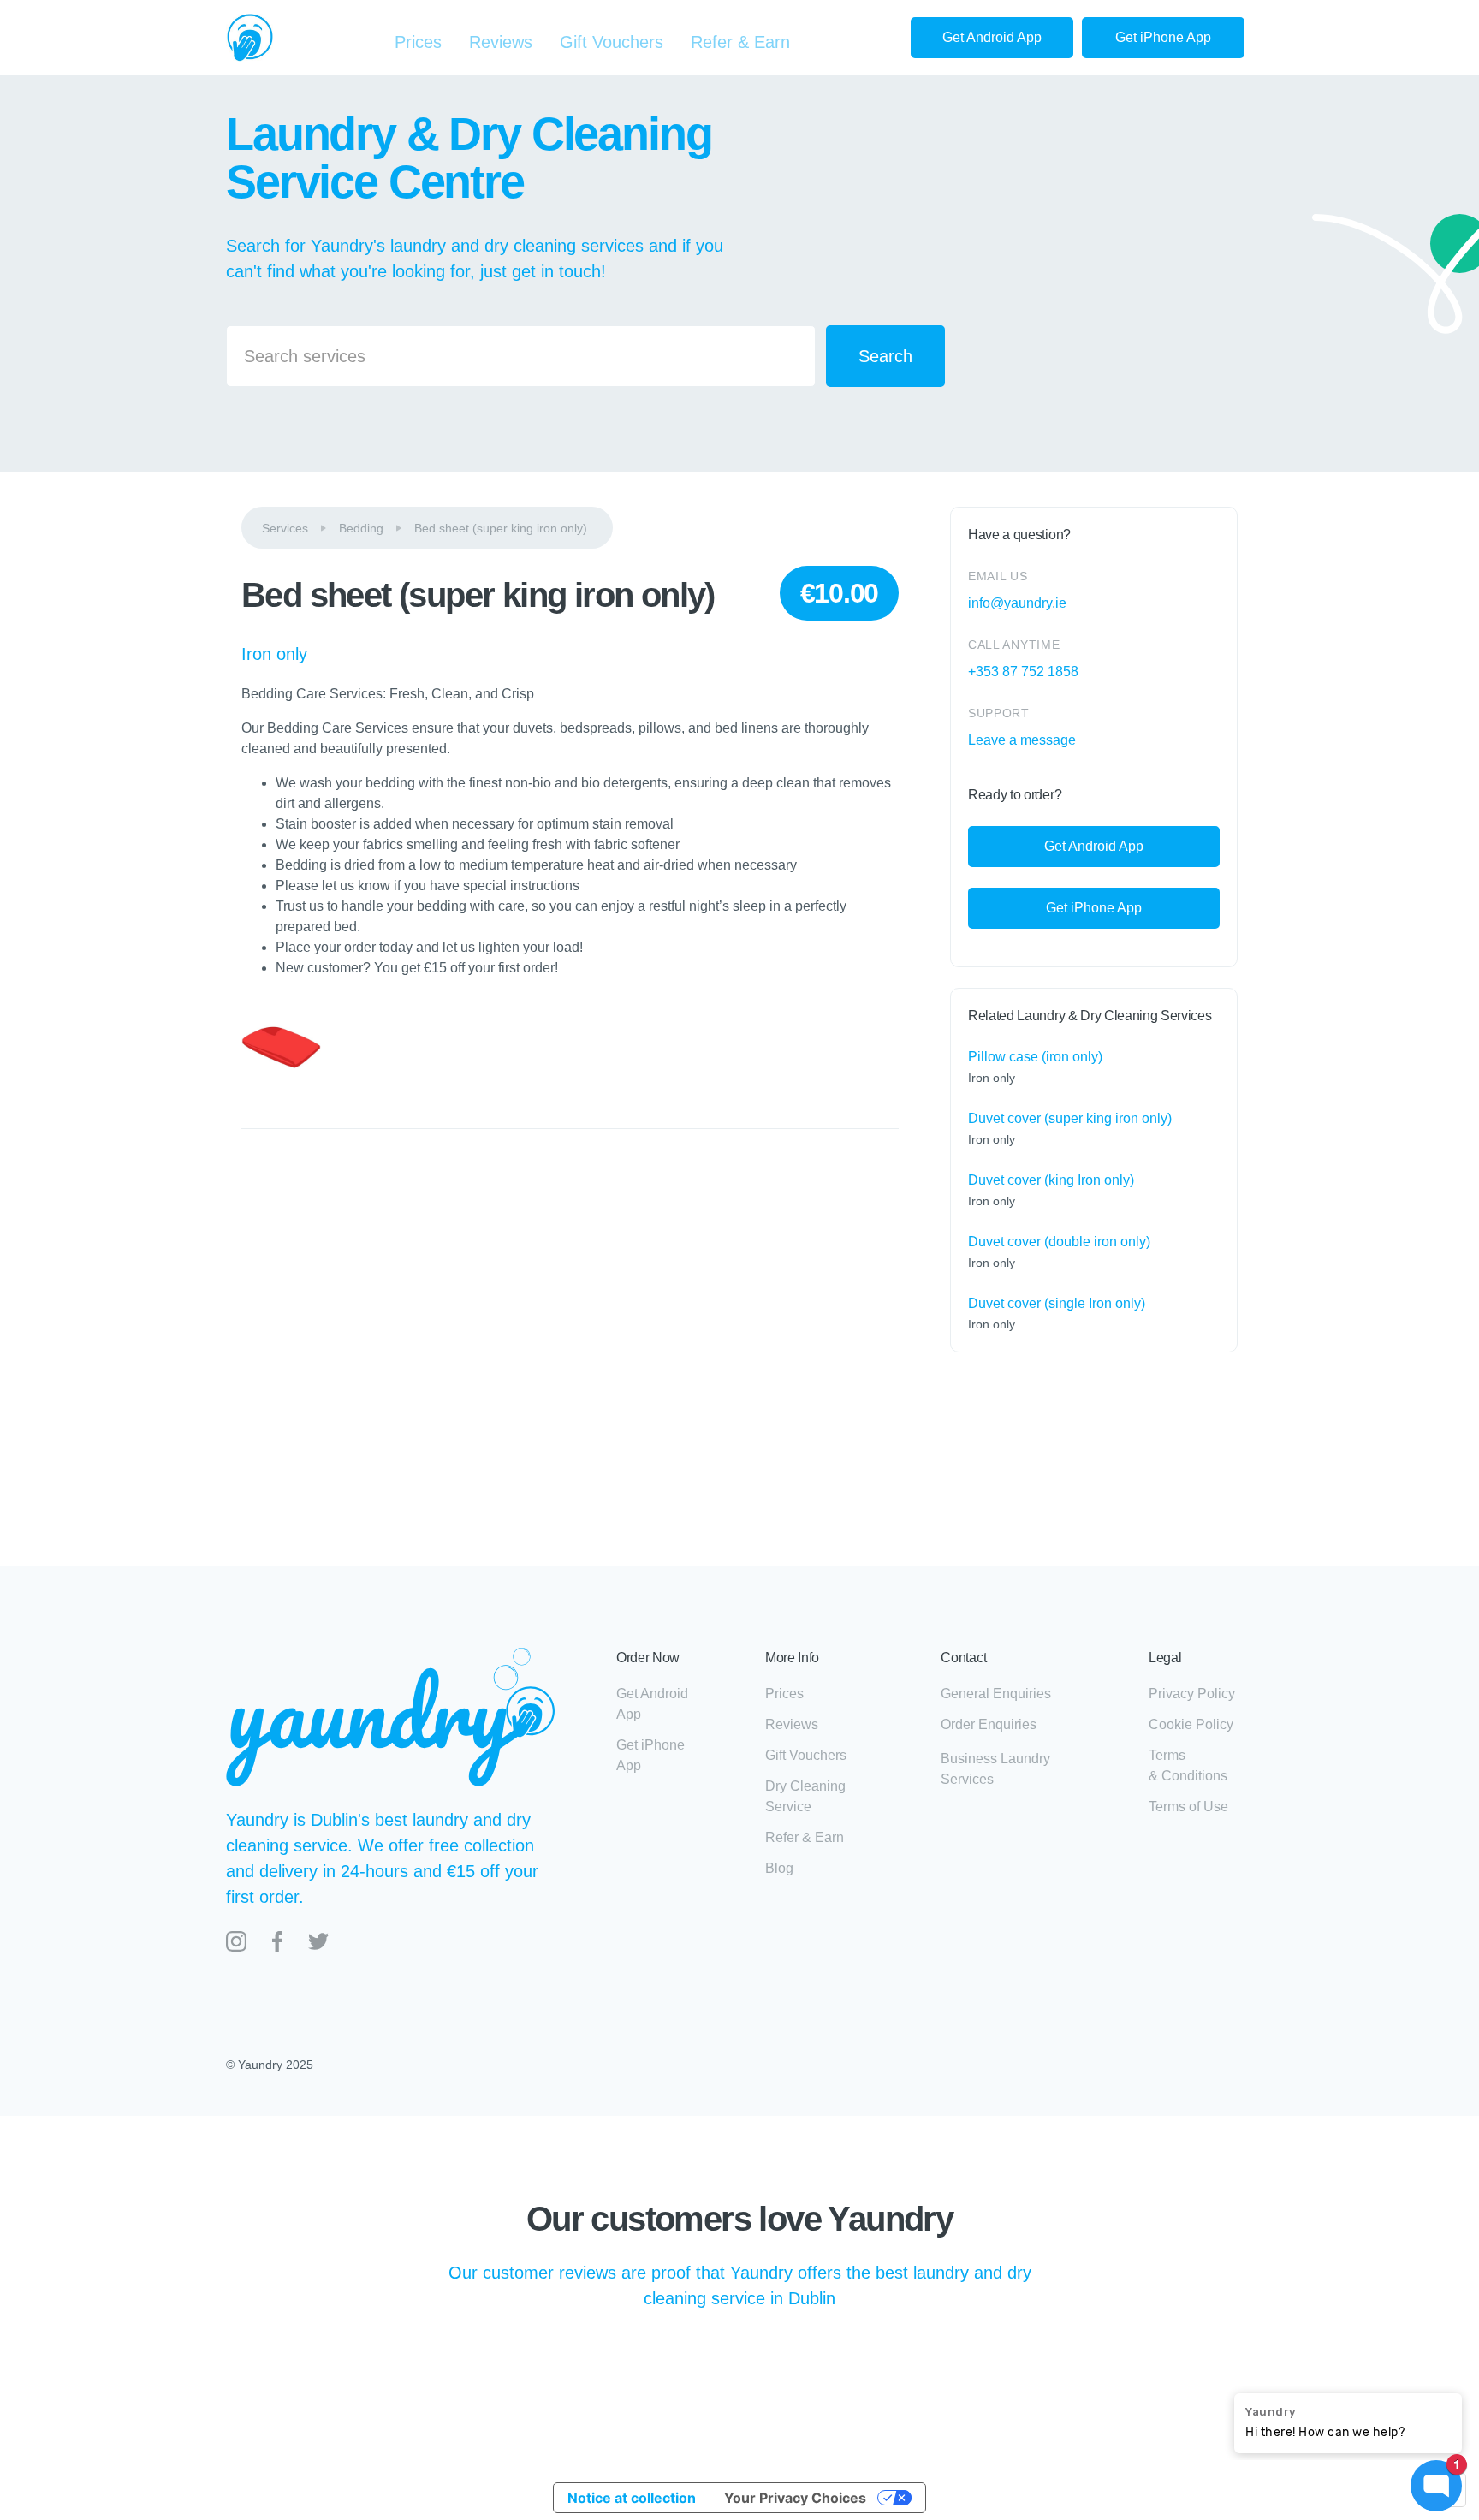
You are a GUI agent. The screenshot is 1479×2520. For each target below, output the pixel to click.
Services (285, 528)
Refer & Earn (740, 42)
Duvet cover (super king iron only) (1070, 1118)
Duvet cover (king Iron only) (1051, 1180)
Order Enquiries (989, 1724)
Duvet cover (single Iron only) (1057, 1303)
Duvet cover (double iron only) (1059, 1242)
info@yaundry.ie (1017, 603)
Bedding (361, 528)
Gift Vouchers (612, 42)
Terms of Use (1188, 1807)
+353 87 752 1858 (1023, 672)
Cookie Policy (1191, 1724)
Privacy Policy (1192, 1694)
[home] (250, 38)
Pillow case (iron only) (1035, 1057)
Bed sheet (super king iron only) (501, 528)
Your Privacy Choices (795, 2498)
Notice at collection (632, 2498)
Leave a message (1022, 740)
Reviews (501, 42)
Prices (418, 42)
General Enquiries (996, 1694)
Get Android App (992, 37)
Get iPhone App (1163, 37)
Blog (779, 1868)
